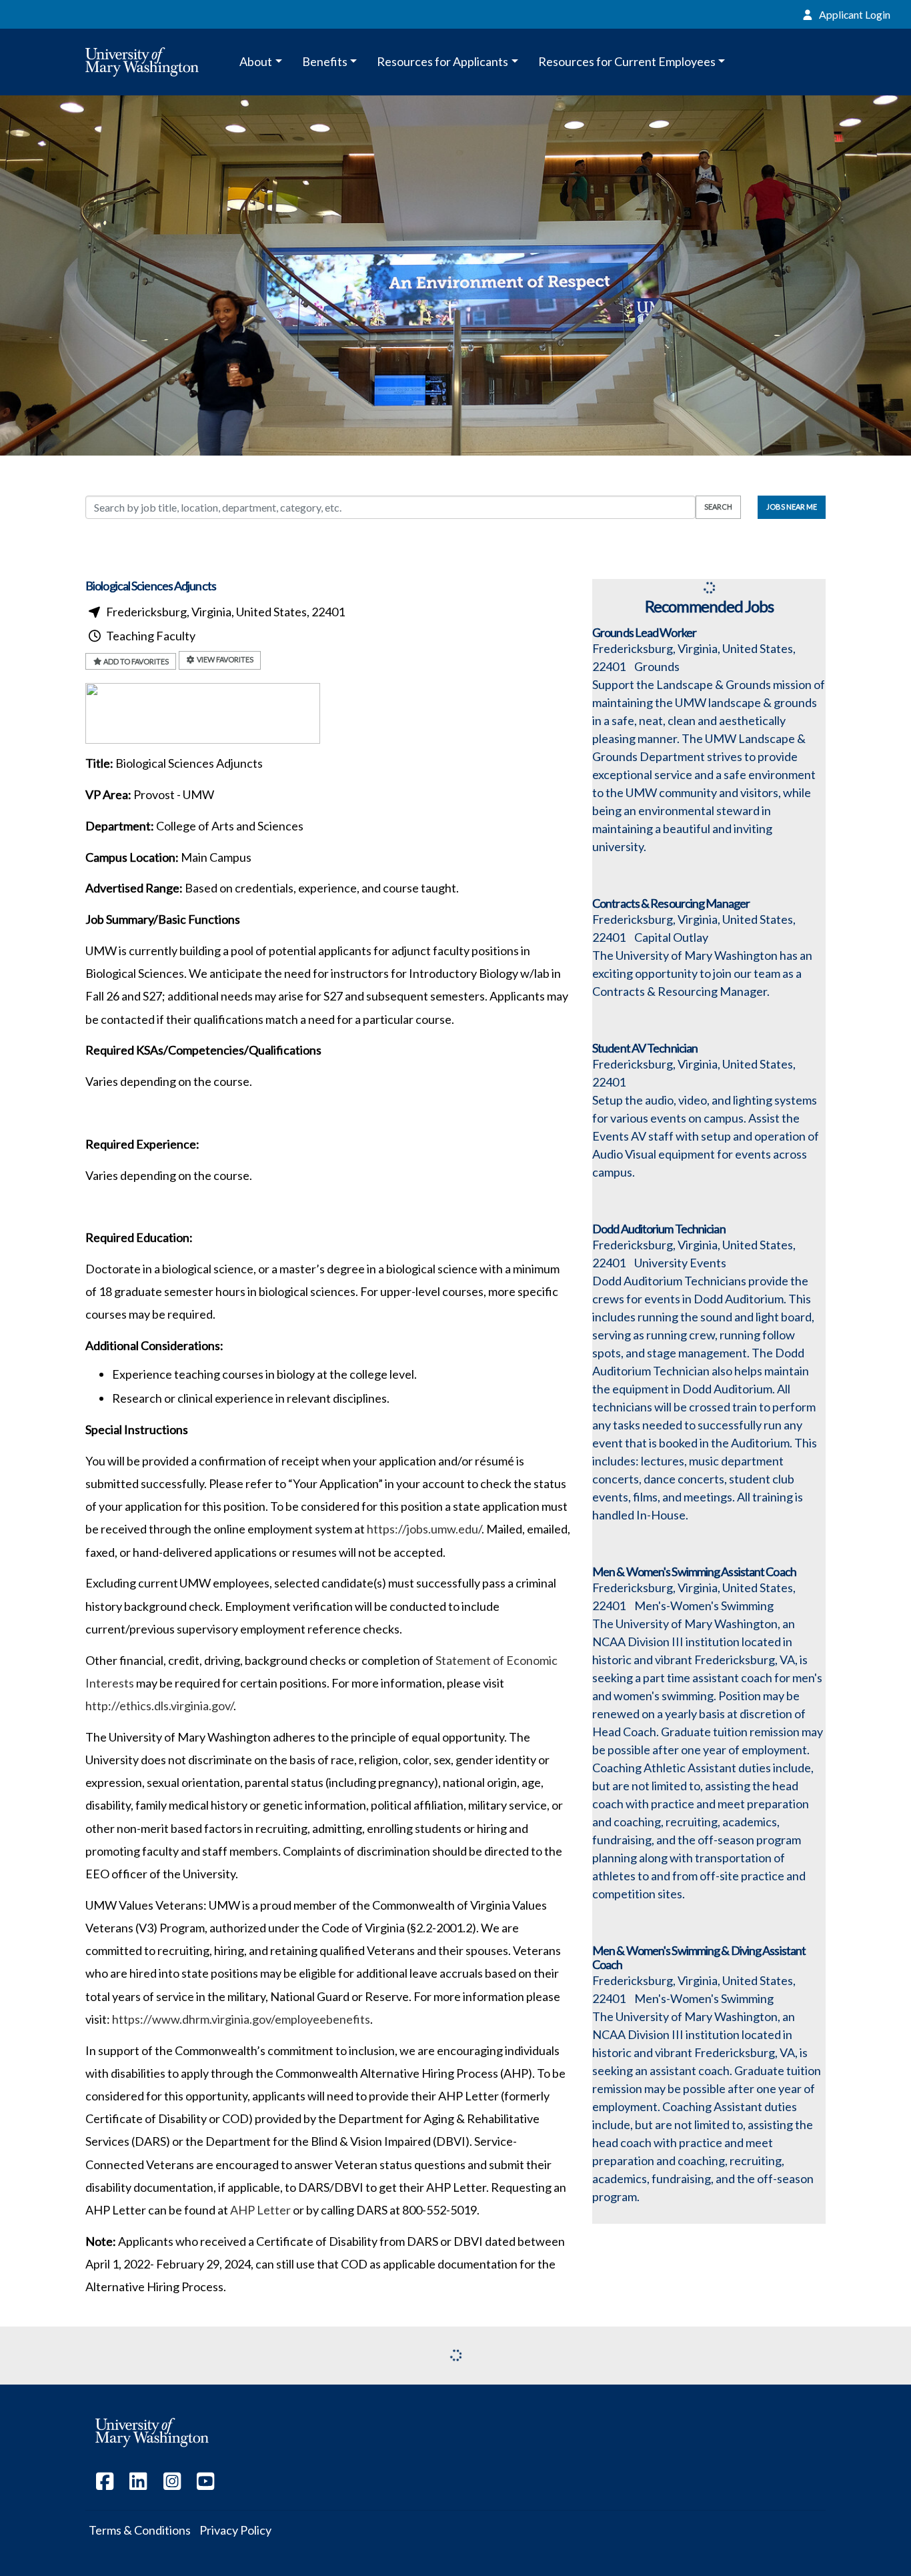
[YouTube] (206, 2484)
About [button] (256, 61)
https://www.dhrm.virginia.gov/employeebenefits (241, 2019)
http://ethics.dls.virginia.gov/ (159, 1706)
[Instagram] (172, 2484)
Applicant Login (854, 14)
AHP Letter (260, 2210)
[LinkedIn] (139, 2484)
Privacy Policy (235, 2530)
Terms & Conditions (140, 2530)
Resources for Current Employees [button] (627, 61)
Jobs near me (792, 507)
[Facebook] (105, 2484)
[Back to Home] (152, 62)
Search (718, 507)
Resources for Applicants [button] (442, 61)
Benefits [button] (325, 61)
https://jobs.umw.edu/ (424, 1529)
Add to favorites (135, 661)
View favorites (224, 659)
